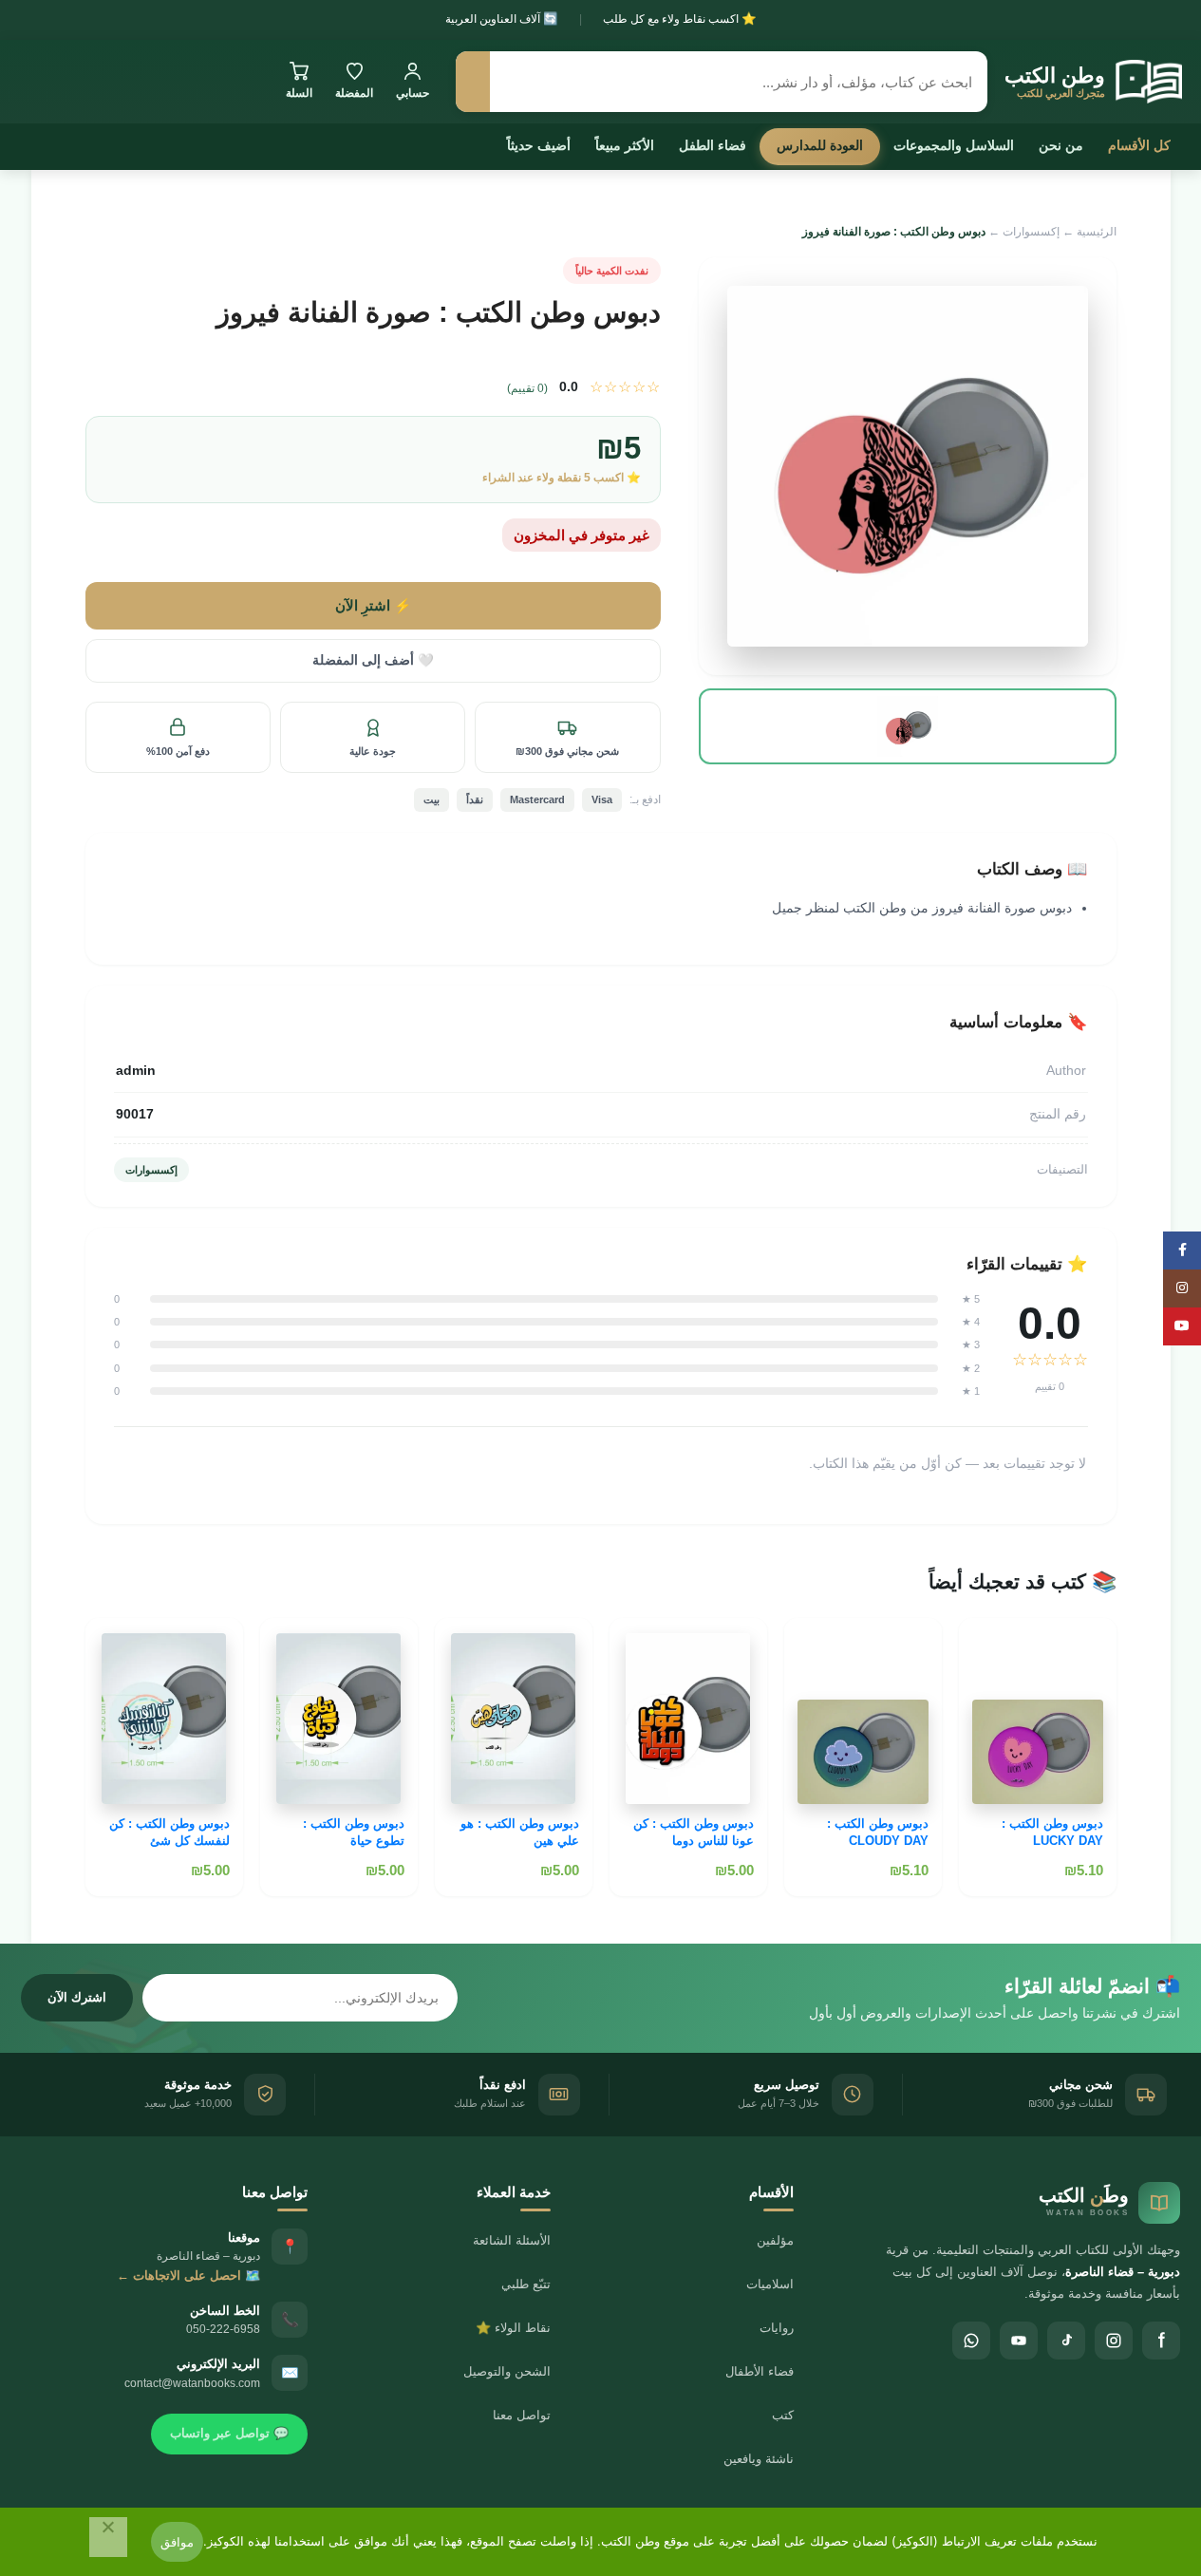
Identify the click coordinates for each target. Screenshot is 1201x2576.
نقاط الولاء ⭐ (513, 2328)
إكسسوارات (1031, 232)
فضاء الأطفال (760, 2371)
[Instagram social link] (1182, 1288)
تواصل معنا (522, 2415)
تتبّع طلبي (526, 2284)
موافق (177, 2542)
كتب (783, 2415)
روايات (777, 2328)
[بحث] (473, 82)
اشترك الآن (77, 1997)
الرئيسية (1097, 232)
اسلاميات (770, 2284)
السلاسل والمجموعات (954, 145)
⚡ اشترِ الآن (373, 606)
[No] (108, 2537)
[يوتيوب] (1019, 2341)
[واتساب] (971, 2341)
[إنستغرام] (1114, 2341)
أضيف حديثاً (539, 145)
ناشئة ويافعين (759, 2459)
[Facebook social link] (1182, 1250)
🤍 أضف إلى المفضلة (373, 660)
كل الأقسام (1139, 145)
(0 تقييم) (527, 388)
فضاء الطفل (713, 145)
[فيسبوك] (1161, 2341)
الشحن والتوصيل (507, 2371)
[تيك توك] (1066, 2341)
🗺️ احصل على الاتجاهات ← (188, 2275)
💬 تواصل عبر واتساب (229, 2433)
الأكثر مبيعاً (625, 145)
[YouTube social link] (1182, 1326)
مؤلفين (775, 2240)
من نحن (1061, 145)
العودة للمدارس (820, 145)
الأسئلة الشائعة (512, 2240)
